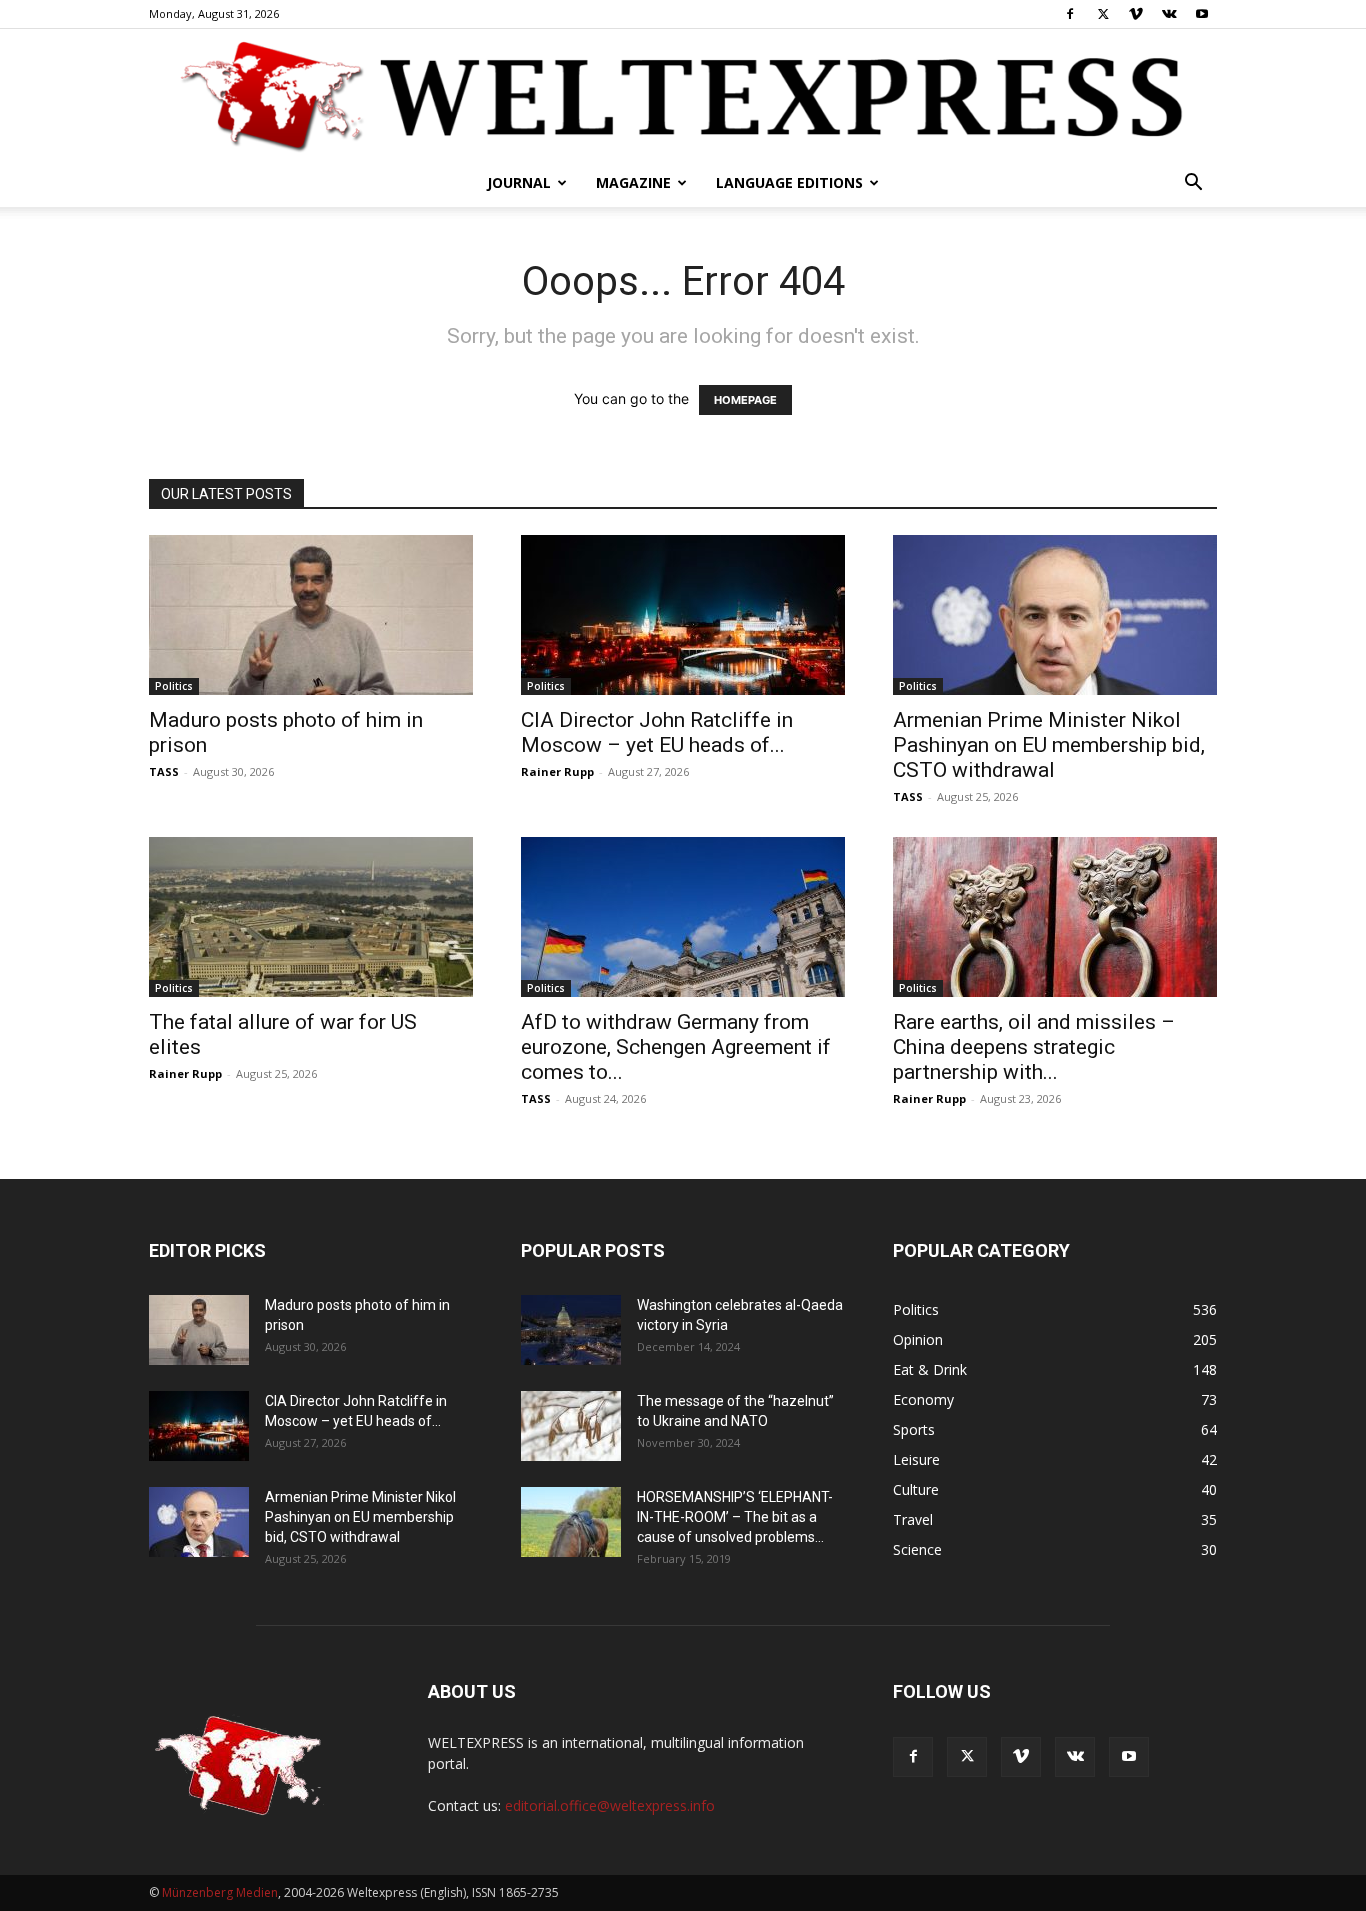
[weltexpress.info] (683, 95)
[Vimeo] (1136, 14)
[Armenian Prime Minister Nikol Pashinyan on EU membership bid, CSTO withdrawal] (1055, 615)
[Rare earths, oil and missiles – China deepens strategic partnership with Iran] (1055, 917)
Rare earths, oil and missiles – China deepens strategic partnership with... (1034, 1047)
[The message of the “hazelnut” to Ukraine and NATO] (571, 1426)
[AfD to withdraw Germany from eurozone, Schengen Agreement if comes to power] (683, 917)
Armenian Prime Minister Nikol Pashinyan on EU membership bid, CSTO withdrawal (1049, 745)
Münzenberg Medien (220, 1892)
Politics (174, 686)
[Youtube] (1202, 14)
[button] (1193, 184)
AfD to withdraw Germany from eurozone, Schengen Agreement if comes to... (676, 1047)
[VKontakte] (1169, 14)
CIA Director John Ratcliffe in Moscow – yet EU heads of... (657, 732)
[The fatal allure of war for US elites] (311, 917)
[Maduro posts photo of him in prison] (311, 615)
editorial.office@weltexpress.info (610, 1805)
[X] (1103, 14)
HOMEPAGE (745, 400)
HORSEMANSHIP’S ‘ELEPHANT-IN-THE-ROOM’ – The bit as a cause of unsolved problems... (735, 1517)
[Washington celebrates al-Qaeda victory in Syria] (571, 1330)
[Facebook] (1070, 14)
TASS (164, 771)
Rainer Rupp (557, 771)
